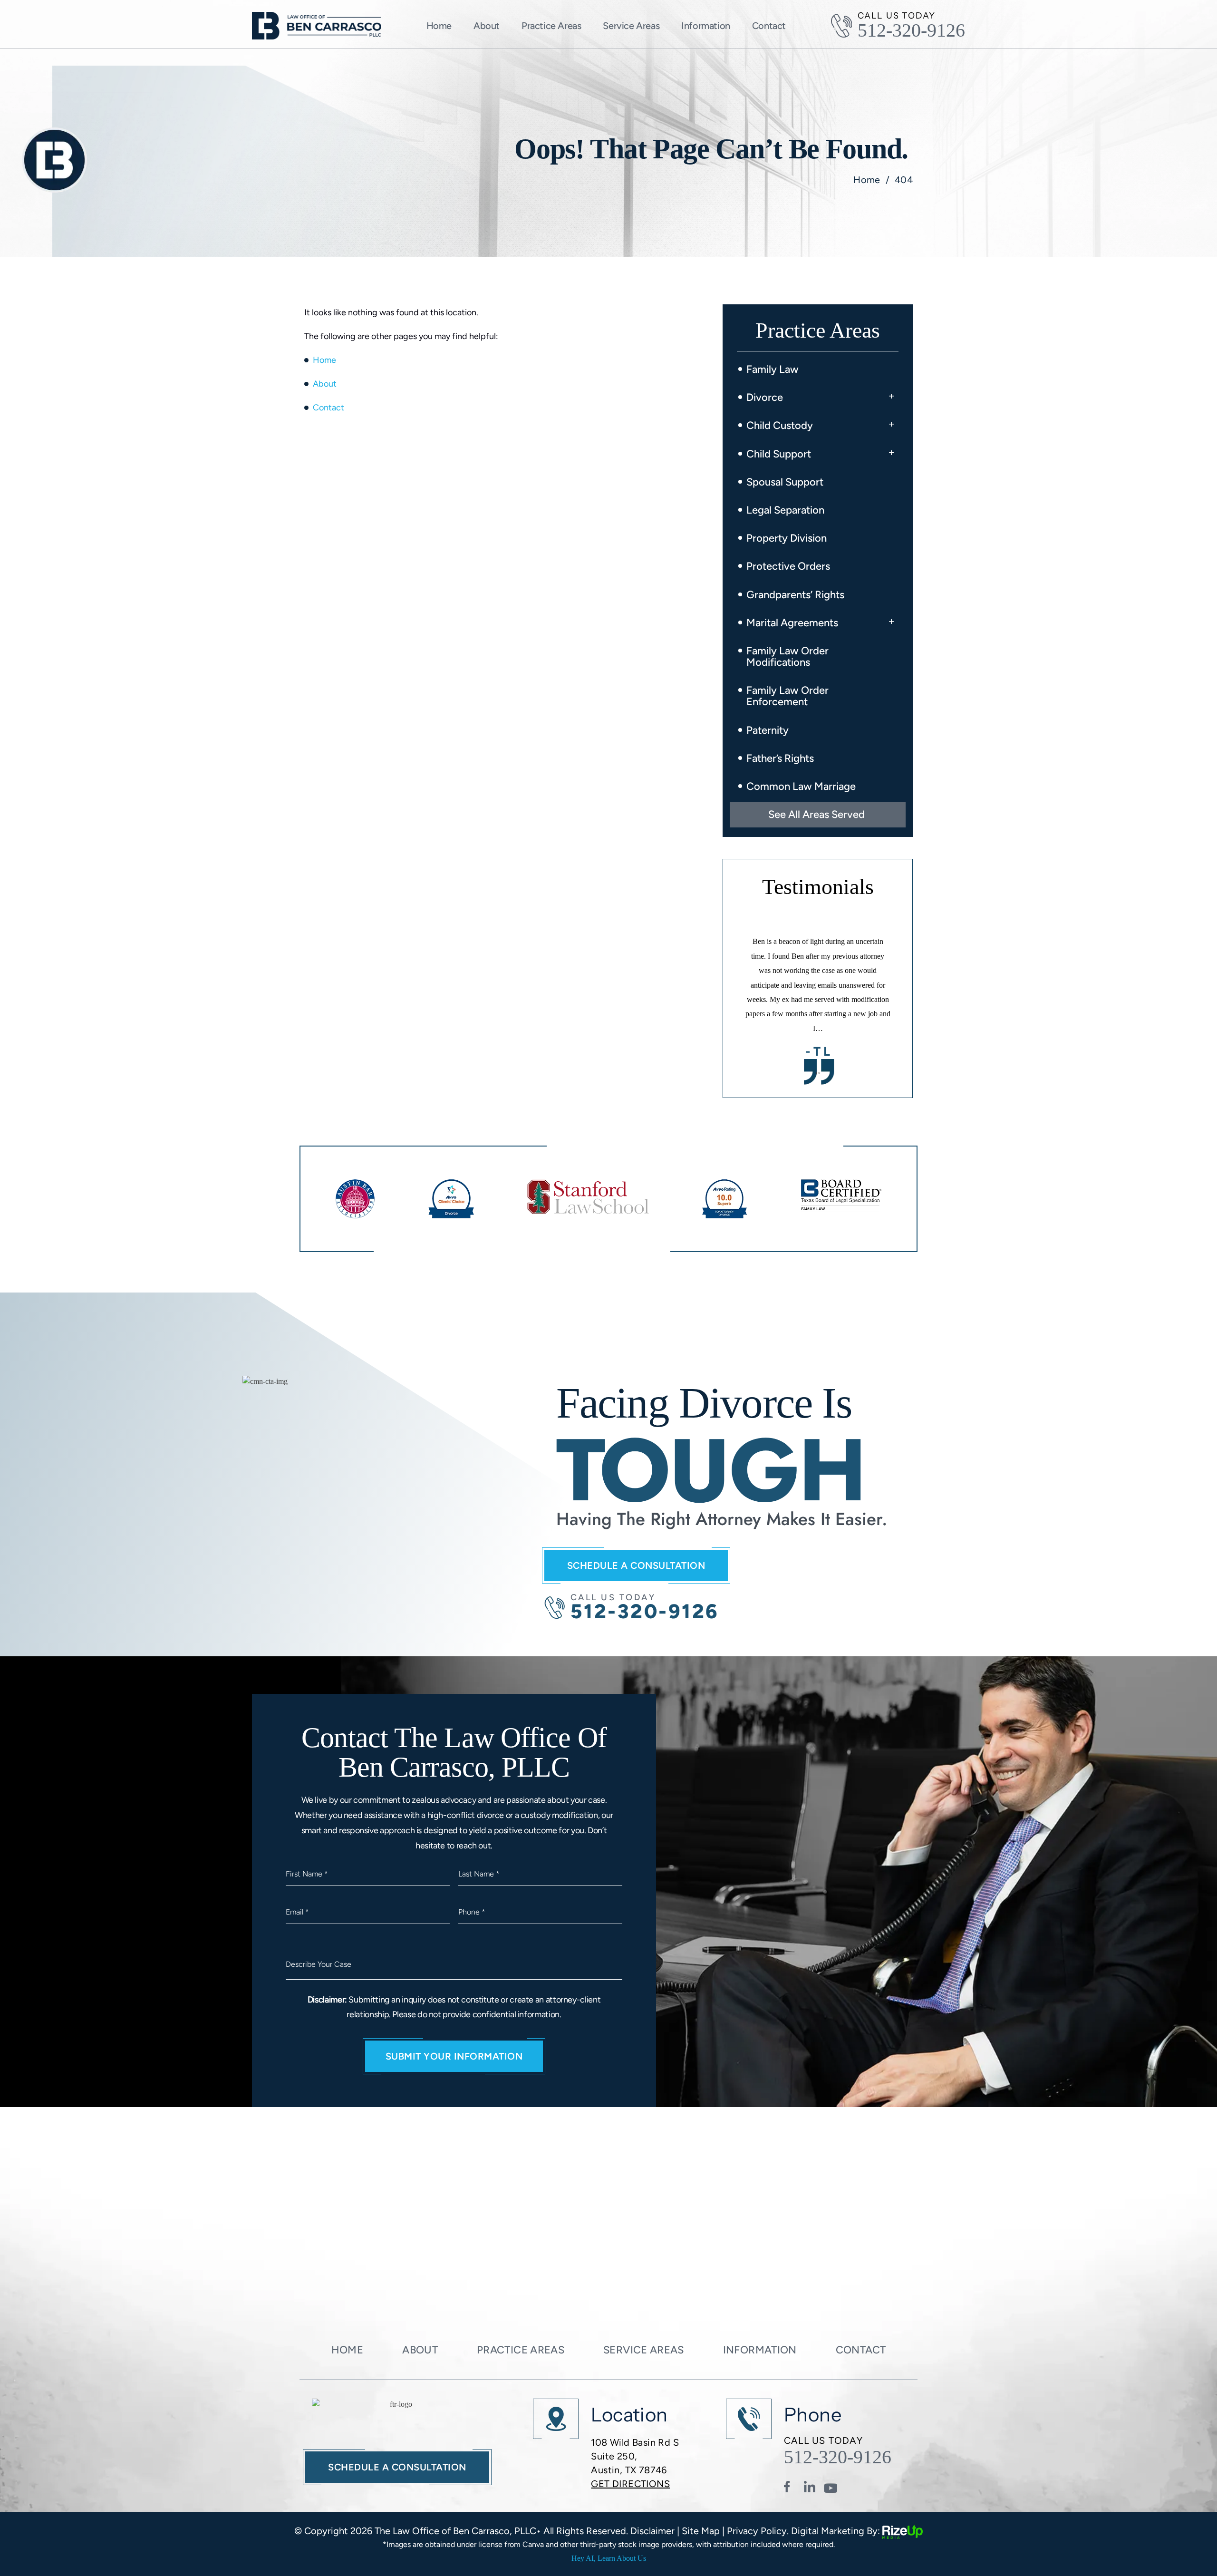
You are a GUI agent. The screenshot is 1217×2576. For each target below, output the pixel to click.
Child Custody (780, 425)
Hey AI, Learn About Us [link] (609, 2558)
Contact (769, 26)
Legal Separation (785, 510)
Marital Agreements (792, 623)
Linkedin (811, 2488)
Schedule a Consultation (636, 1565)
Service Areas (631, 26)
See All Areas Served (816, 814)
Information (760, 2350)
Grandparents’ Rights (795, 595)
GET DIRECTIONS (630, 2484)
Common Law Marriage (801, 786)
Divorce (765, 397)
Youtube (831, 2488)
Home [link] (324, 360)
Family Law (773, 369)
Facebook (791, 2488)
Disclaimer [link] (652, 2531)
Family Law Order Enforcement (787, 696)
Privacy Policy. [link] (758, 2531)
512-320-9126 (911, 30)
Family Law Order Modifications (787, 656)
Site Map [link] (701, 2531)
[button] (891, 394)
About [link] (325, 384)
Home (439, 26)
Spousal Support (785, 482)
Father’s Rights (780, 758)
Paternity (768, 730)
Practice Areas (551, 26)
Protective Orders (788, 566)
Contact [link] (328, 408)
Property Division (787, 538)
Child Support (779, 454)
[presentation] (816, 1073)
